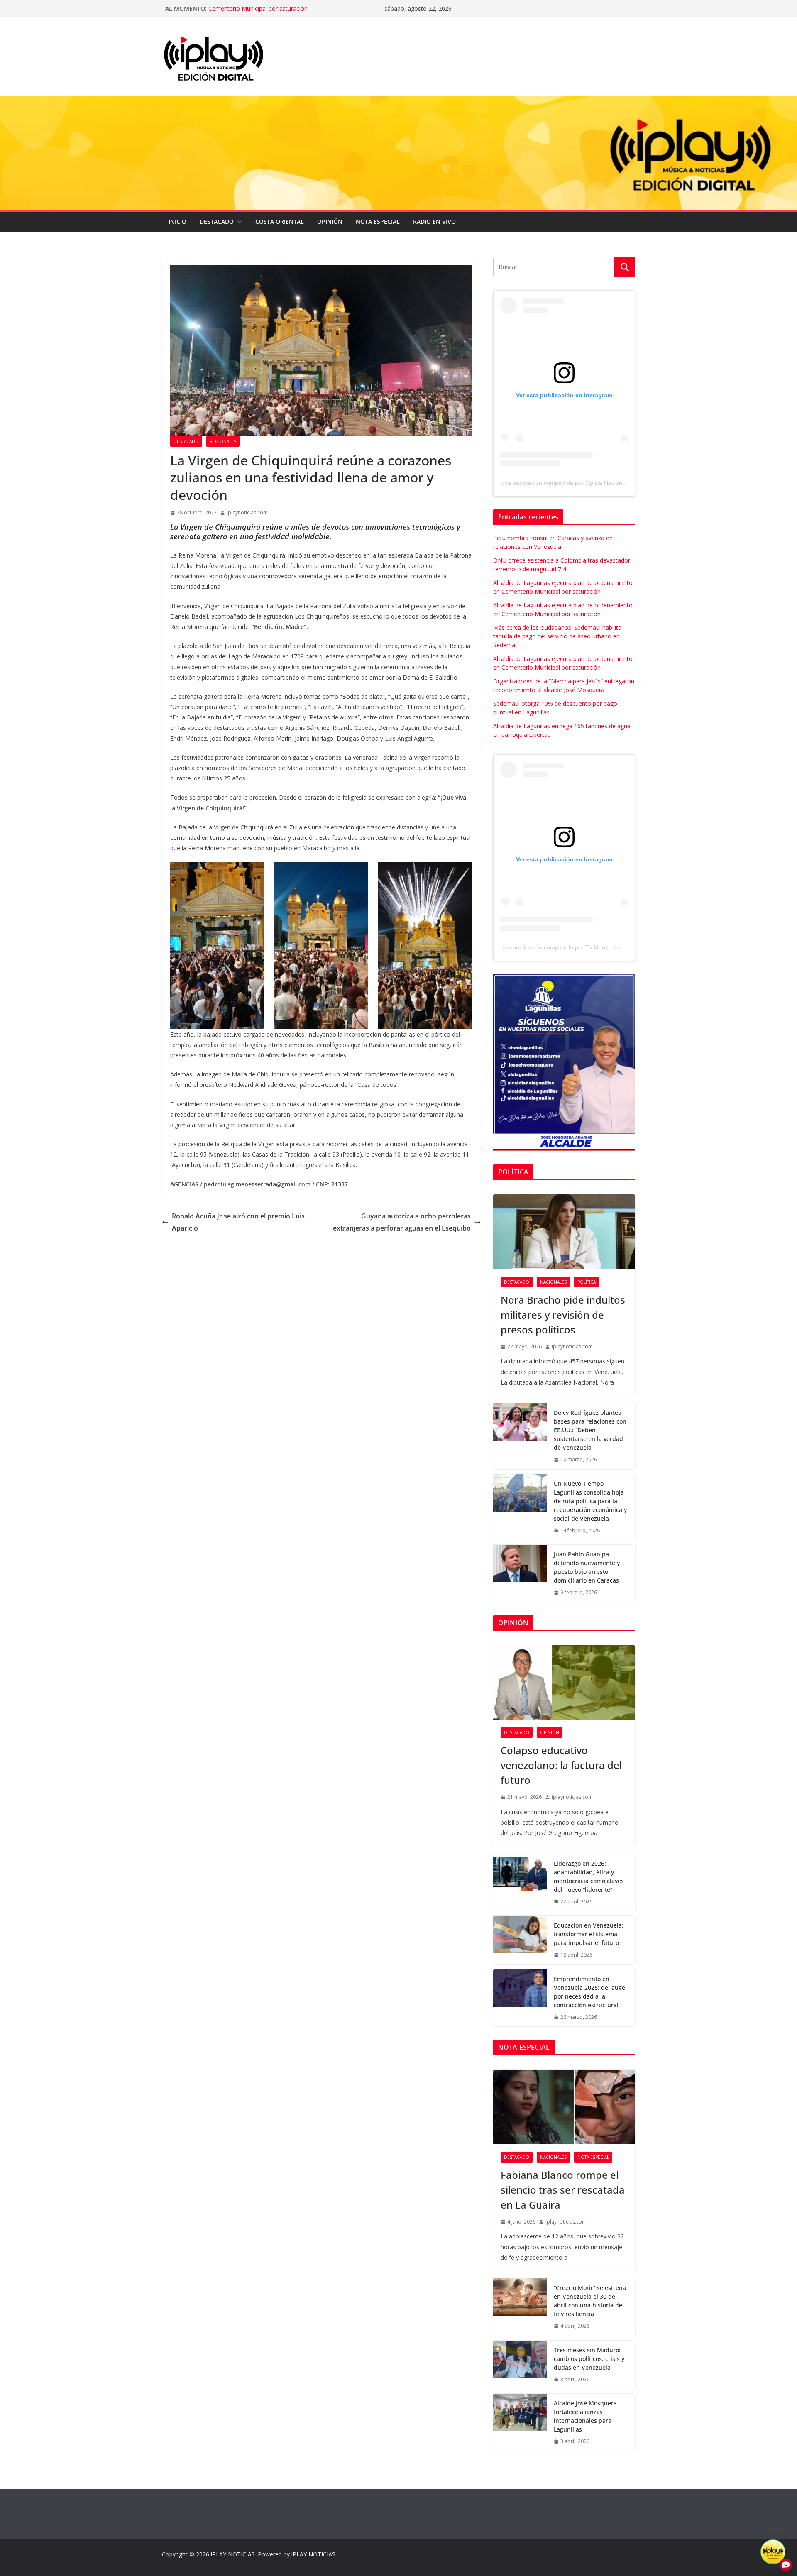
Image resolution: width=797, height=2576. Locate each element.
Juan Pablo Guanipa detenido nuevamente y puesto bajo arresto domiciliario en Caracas (587, 1567)
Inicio (177, 221)
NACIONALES (553, 1282)
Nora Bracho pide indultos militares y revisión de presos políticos (563, 1315)
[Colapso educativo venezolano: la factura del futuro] (564, 1683)
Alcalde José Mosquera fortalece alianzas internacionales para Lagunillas (585, 2416)
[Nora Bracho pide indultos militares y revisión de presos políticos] (564, 1232)
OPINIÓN (330, 221)
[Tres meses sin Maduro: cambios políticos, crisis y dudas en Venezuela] (520, 2365)
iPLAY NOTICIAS (233, 2554)
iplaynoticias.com (247, 513)
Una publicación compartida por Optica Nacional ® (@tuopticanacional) (594, 483)
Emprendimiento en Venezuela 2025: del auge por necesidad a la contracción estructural (589, 1992)
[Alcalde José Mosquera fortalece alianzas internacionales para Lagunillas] (520, 2422)
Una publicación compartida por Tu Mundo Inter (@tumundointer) (586, 947)
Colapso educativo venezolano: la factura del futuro (561, 1765)
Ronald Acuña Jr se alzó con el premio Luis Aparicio (238, 1222)
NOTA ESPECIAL (378, 221)
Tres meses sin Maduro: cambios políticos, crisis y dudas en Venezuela (589, 2359)
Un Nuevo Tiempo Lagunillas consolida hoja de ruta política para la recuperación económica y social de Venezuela (590, 1501)
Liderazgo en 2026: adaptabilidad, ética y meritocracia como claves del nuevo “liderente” (589, 1876)
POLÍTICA (587, 1282)
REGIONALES (223, 441)
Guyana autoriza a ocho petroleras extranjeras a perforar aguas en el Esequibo (402, 1222)
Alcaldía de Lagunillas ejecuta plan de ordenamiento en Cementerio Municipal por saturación (282, 13)
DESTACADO (217, 221)
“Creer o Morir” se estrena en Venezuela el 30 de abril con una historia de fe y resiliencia (590, 2301)
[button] (238, 222)
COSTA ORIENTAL (280, 221)
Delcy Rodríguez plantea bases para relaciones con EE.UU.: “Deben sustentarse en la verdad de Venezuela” (590, 1430)
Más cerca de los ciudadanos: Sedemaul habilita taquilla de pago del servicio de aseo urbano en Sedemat (557, 636)
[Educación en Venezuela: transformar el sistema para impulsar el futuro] (520, 1940)
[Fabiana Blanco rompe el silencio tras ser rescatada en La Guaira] (564, 2107)
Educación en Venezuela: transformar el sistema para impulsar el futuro (589, 1934)
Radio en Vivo (434, 221)
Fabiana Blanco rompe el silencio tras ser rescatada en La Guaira (563, 2190)
